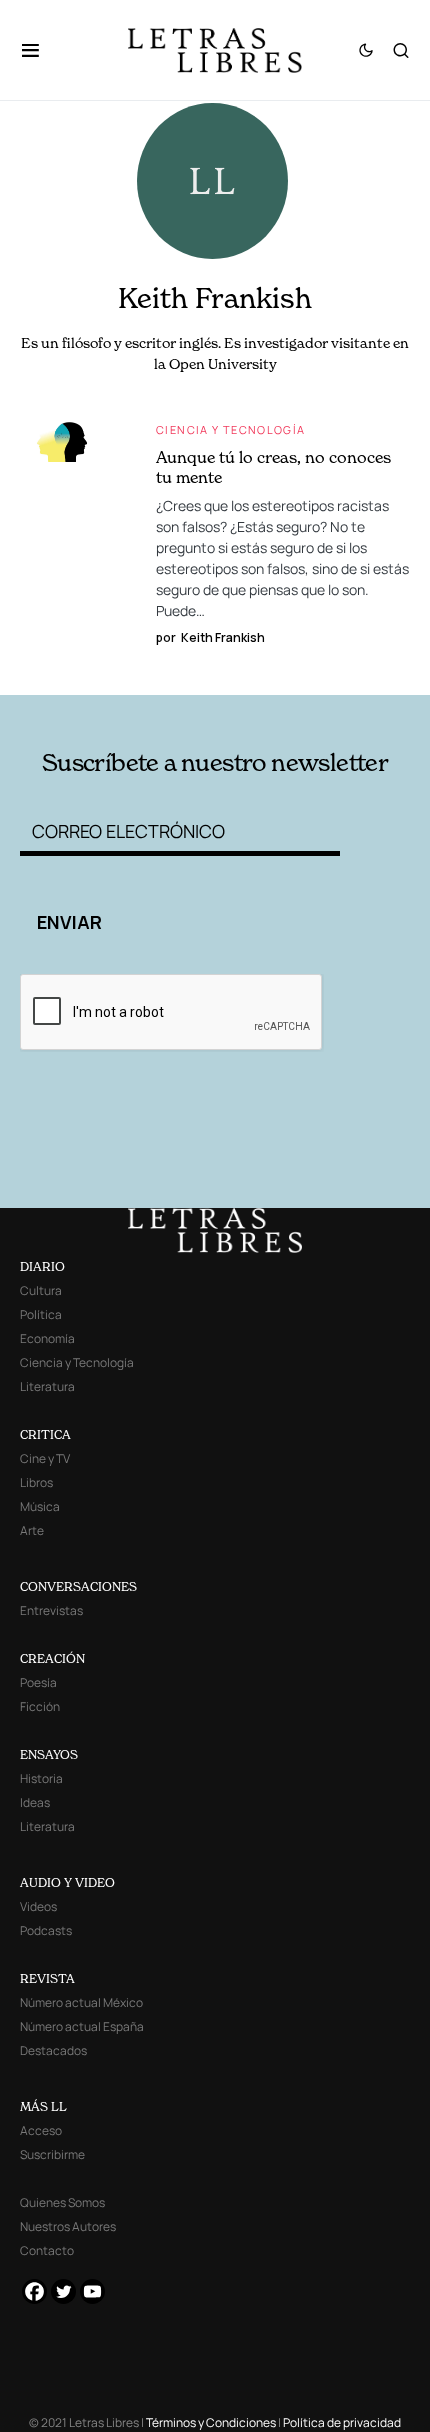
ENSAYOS (49, 1754)
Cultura (41, 1290)
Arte (32, 1530)
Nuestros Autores (68, 2226)
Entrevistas (51, 1610)
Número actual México (81, 2002)
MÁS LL (43, 2106)
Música (40, 1506)
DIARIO (42, 1266)
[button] (40, 50)
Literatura (47, 1386)
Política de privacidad (342, 2422)
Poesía (38, 1682)
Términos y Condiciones (211, 2422)
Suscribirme (52, 2154)
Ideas (35, 1802)
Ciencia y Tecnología (231, 429)
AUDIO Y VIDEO (67, 1882)
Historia (41, 1778)
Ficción (40, 1706)
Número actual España (82, 2026)
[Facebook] (34, 2291)
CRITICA (45, 1434)
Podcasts (46, 1930)
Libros (36, 1482)
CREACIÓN (52, 1658)
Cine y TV (45, 1458)
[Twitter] (63, 2291)
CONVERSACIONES (78, 1586)
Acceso (41, 2130)
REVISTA (47, 1978)
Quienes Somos (62, 2202)
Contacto (47, 2250)
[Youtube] (92, 2291)
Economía (47, 1338)
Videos (38, 1906)
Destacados (53, 2050)
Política (41, 1314)
